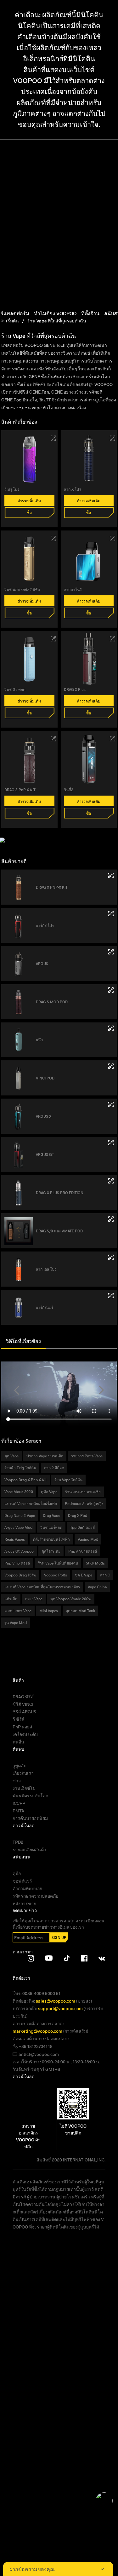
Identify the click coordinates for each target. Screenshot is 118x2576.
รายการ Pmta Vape (87, 1456)
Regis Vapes (15, 1539)
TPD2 (18, 1842)
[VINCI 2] (112, 739)
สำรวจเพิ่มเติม (29, 501)
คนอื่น (18, 1742)
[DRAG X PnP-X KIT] (111, 875)
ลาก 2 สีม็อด (54, 1468)
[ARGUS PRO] (111, 914)
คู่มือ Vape (49, 1492)
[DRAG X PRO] (112, 438)
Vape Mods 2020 (19, 1492)
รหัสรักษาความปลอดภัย (35, 1896)
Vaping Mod (88, 1539)
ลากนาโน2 (73, 589)
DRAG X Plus (75, 689)
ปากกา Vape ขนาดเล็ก (45, 1456)
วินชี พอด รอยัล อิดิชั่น (22, 589)
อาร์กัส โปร (45, 925)
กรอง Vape (34, 1599)
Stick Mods (95, 1563)
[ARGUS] (111, 952)
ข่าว (17, 1781)
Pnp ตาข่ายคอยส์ (83, 1551)
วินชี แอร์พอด (51, 1527)
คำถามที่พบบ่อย (27, 1888)
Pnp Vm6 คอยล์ (17, 1563)
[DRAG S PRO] (111, 1257)
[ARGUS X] (111, 1104)
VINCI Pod (45, 1078)
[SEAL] (111, 1028)
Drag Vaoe (51, 1515)
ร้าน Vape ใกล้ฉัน (68, 1480)
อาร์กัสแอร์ (45, 1307)
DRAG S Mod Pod (52, 1002)
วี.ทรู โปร (12, 489)
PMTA (18, 1811)
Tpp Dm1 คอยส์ (82, 1527)
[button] (17, 1390)
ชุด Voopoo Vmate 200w (71, 1599)
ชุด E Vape (84, 1575)
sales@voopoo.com (56, 2001)
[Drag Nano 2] (112, 538)
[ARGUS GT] (111, 1143)
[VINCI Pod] (111, 1066)
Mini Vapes (49, 1611)
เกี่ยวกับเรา (23, 1773)
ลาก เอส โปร (46, 1269)
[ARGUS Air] (111, 1296)
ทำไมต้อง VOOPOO (55, 313)
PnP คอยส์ (22, 1727)
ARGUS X (44, 1116)
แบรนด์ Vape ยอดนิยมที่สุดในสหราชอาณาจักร (42, 1587)
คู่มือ (17, 1873)
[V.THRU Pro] (53, 438)
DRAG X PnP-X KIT (52, 887)
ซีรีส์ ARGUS (24, 1712)
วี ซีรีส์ (19, 1719)
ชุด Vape (11, 1456)
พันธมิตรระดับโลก (30, 1796)
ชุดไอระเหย (51, 1551)
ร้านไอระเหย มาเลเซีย (83, 1492)
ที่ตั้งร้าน (90, 313)
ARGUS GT (45, 1154)
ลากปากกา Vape (18, 1611)
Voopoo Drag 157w (20, 1575)
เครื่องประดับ (25, 1734)
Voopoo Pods (56, 1575)
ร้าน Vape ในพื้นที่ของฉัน (58, 1563)
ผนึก (39, 1040)
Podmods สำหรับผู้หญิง (84, 1503)
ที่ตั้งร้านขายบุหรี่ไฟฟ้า (51, 1539)
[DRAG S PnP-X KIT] (53, 739)
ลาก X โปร (72, 489)
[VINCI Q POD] (53, 639)
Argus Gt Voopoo (19, 1551)
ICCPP (19, 1803)
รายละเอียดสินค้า (29, 1850)
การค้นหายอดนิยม (30, 1818)
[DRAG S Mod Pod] (111, 990)
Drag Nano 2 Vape (20, 1515)
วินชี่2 (69, 790)
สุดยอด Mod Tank (80, 1611)
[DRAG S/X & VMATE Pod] (111, 1219)
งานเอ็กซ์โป (24, 1788)
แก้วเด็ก (11, 1599)
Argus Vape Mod (18, 1527)
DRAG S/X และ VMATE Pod (59, 1231)
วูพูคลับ (20, 1766)
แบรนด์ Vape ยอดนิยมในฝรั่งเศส (31, 1503)
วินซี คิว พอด (15, 689)
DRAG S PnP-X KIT (20, 790)
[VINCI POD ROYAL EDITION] (53, 538)
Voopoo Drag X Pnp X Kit (25, 1480)
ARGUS (42, 964)
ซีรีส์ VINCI (23, 1704)
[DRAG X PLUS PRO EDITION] (111, 1181)
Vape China (97, 1587)
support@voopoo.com (61, 2008)
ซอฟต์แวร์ (22, 1881)
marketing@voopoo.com (38, 2031)
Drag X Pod (78, 1515)
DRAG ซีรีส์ (23, 1697)
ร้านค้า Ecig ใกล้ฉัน (20, 1468)
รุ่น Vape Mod (16, 1622)
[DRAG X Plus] (112, 639)
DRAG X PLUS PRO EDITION (60, 1193)
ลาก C (105, 1575)
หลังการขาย (24, 1903)
